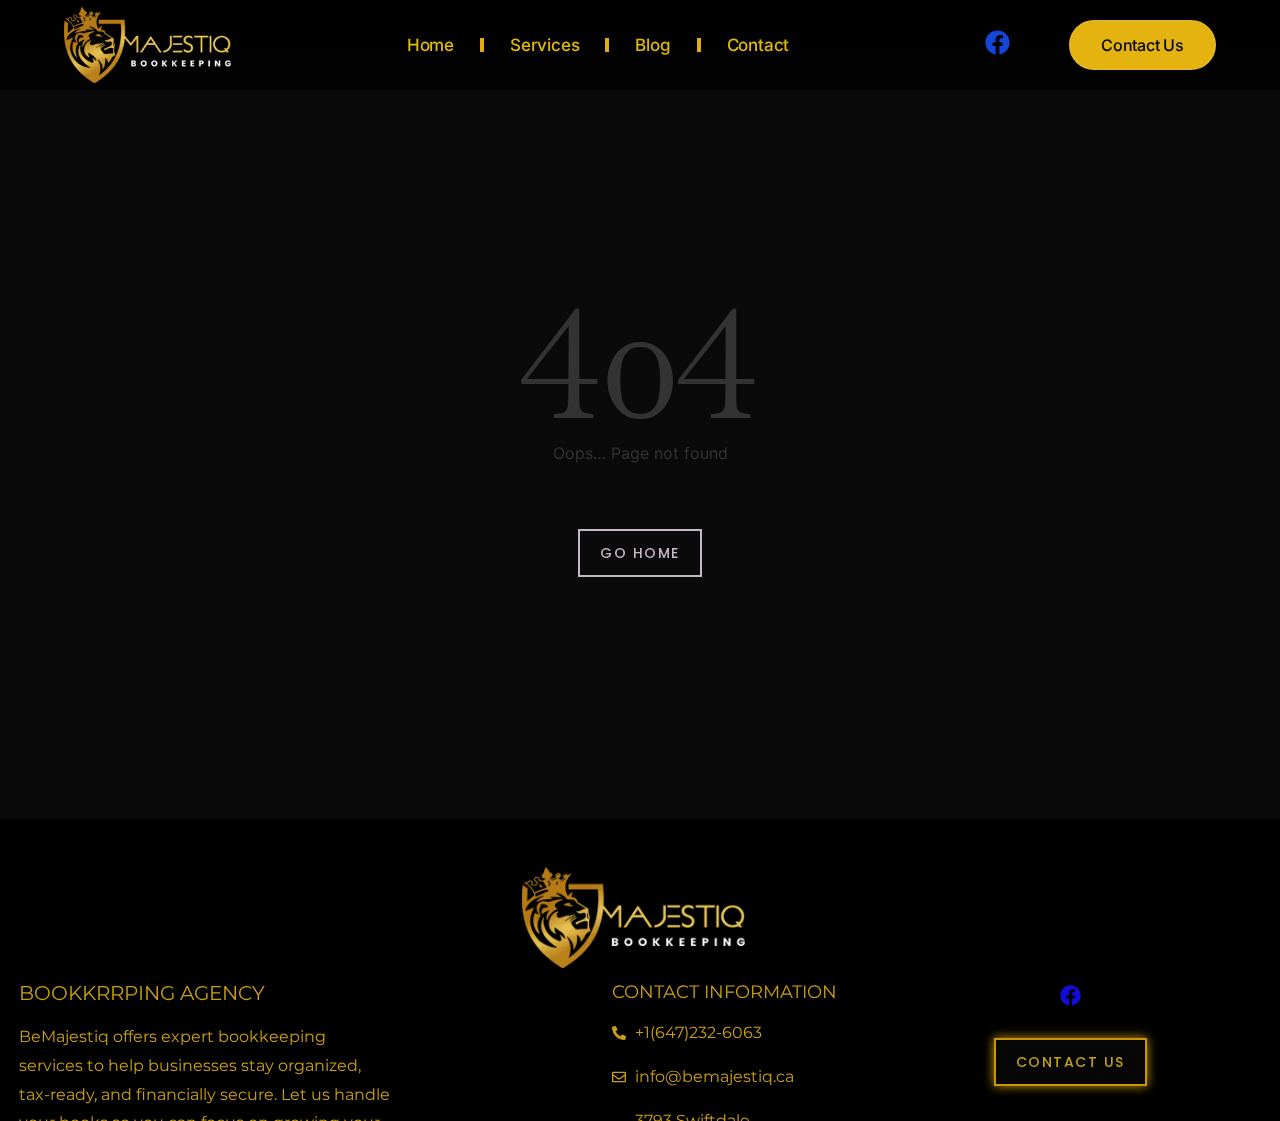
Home (430, 45)
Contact (758, 45)
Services (544, 45)
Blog (652, 45)
